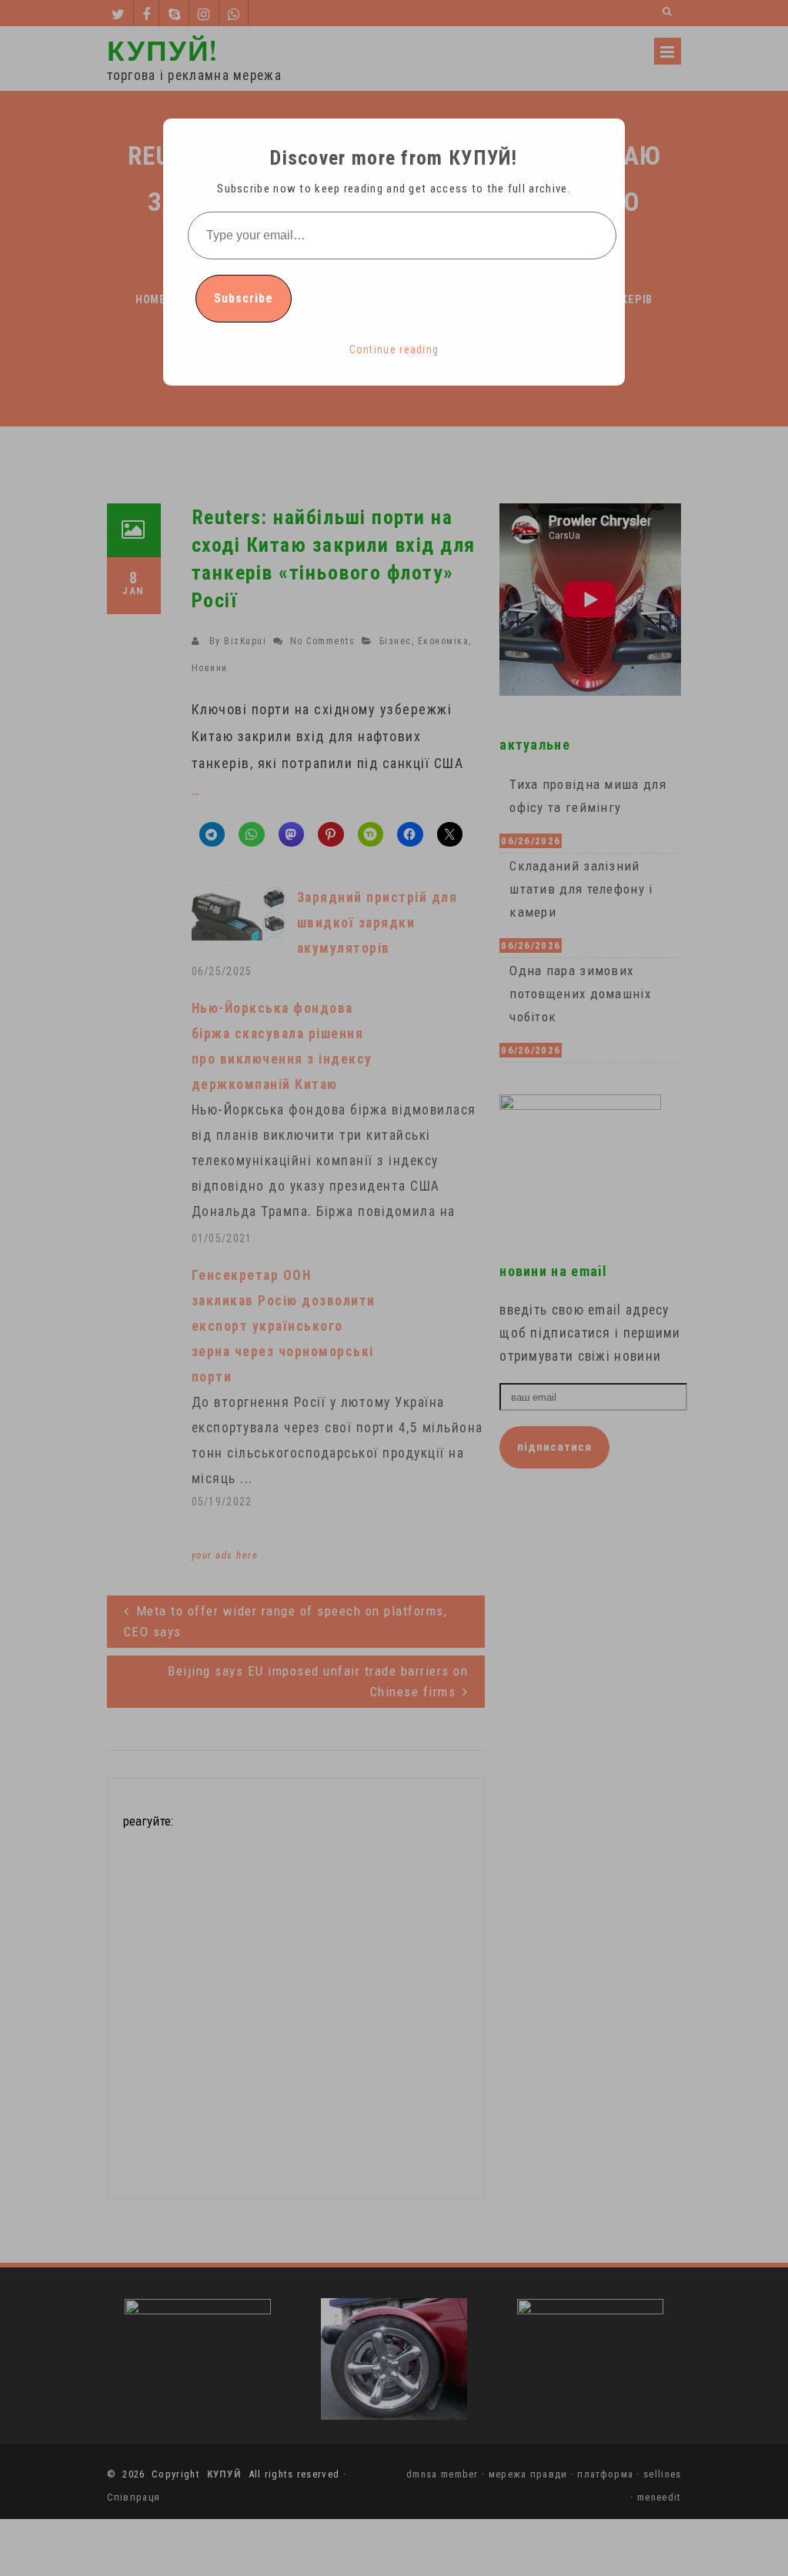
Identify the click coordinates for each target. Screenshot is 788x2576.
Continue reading (394, 349)
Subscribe (244, 298)
